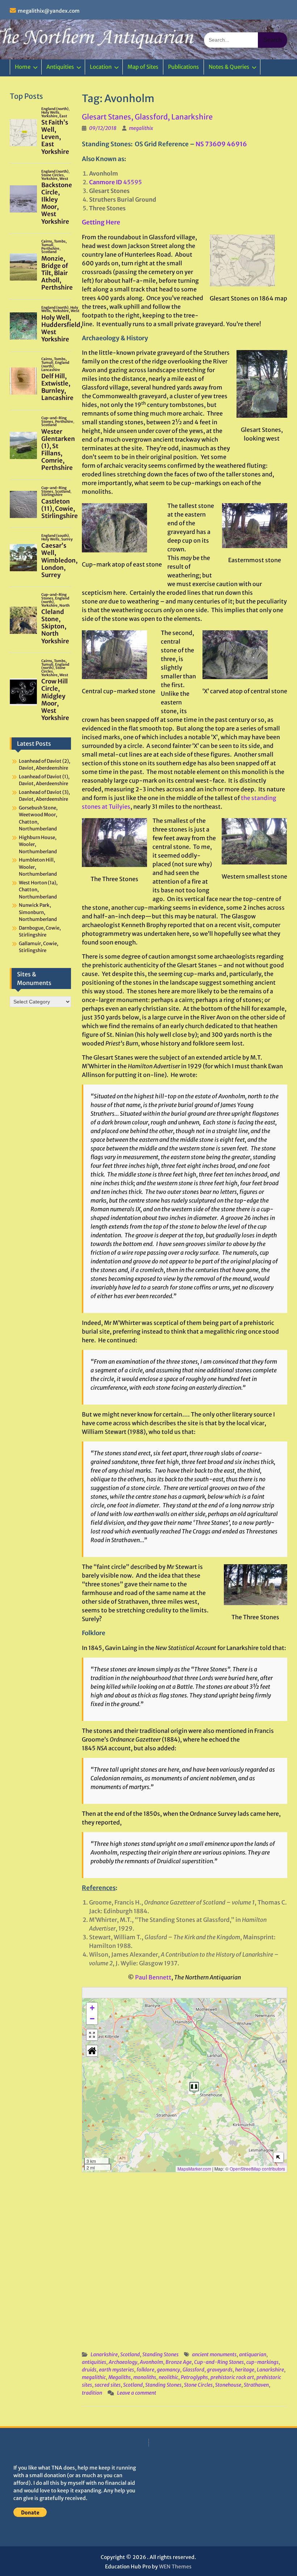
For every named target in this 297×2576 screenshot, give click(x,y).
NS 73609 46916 (221, 144)
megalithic (94, 2377)
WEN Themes (175, 2567)
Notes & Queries (229, 67)
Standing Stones (160, 2354)
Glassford (193, 2370)
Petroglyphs (194, 2377)
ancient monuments (214, 2354)
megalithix (141, 128)
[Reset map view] (92, 2051)
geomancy (168, 2370)
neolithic (168, 2377)
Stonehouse (228, 2385)
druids (89, 2370)
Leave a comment (137, 2393)
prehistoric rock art (232, 2377)
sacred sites (108, 2385)
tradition (92, 2393)
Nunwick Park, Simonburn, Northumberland (38, 912)
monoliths (145, 2377)
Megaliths (120, 2377)
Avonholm (151, 2362)
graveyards (220, 2370)
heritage (245, 2370)
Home (23, 67)
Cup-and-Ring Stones (219, 2362)
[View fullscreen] (92, 2035)
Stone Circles (198, 2385)
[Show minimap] (278, 2157)
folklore (145, 2370)
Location (101, 67)
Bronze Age (179, 2362)
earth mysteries (116, 2370)
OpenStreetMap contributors (257, 2169)
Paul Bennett (153, 1977)
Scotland (130, 2354)
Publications (183, 67)
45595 (116, 182)
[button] (194, 2087)
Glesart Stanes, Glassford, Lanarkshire (147, 117)
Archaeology (123, 2362)
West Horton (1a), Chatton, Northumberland (38, 890)
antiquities (94, 2362)
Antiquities (60, 67)
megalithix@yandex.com (49, 11)
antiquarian (253, 2354)
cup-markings (262, 2362)
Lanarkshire (104, 2354)
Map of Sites (143, 67)
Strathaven (256, 2385)
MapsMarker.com (194, 2169)
